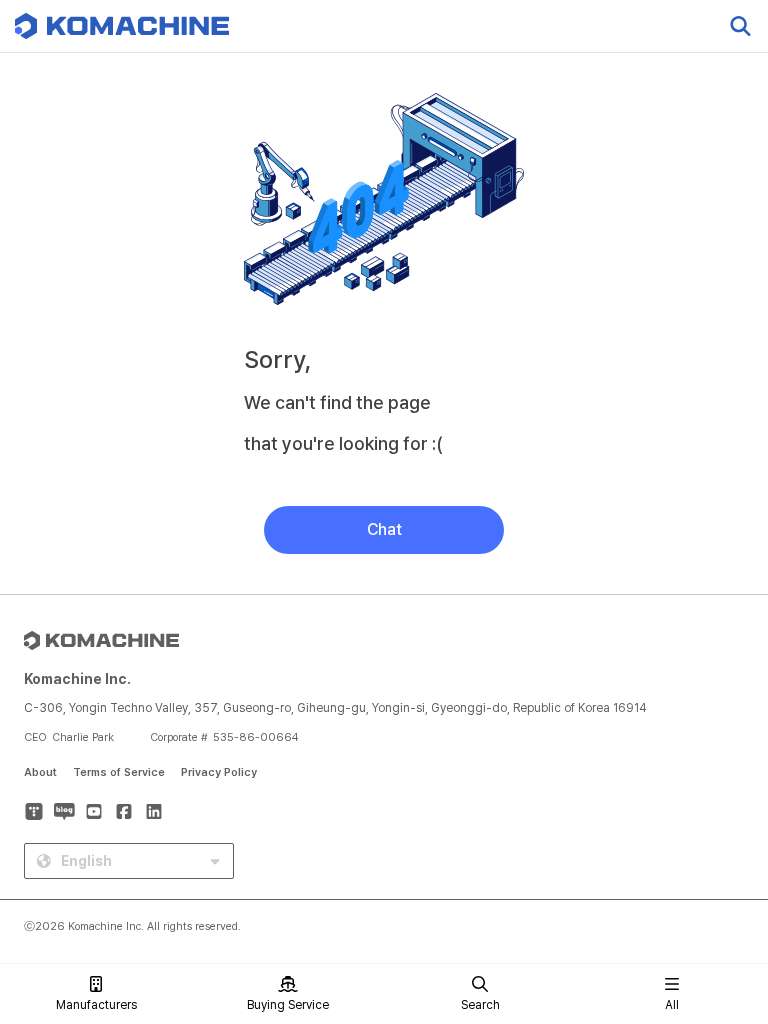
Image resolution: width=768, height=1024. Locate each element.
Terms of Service (119, 772)
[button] (715, 853)
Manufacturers (96, 1005)
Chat (384, 529)
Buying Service (288, 1005)
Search (480, 1005)
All (672, 1005)
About (40, 772)
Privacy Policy (219, 772)
